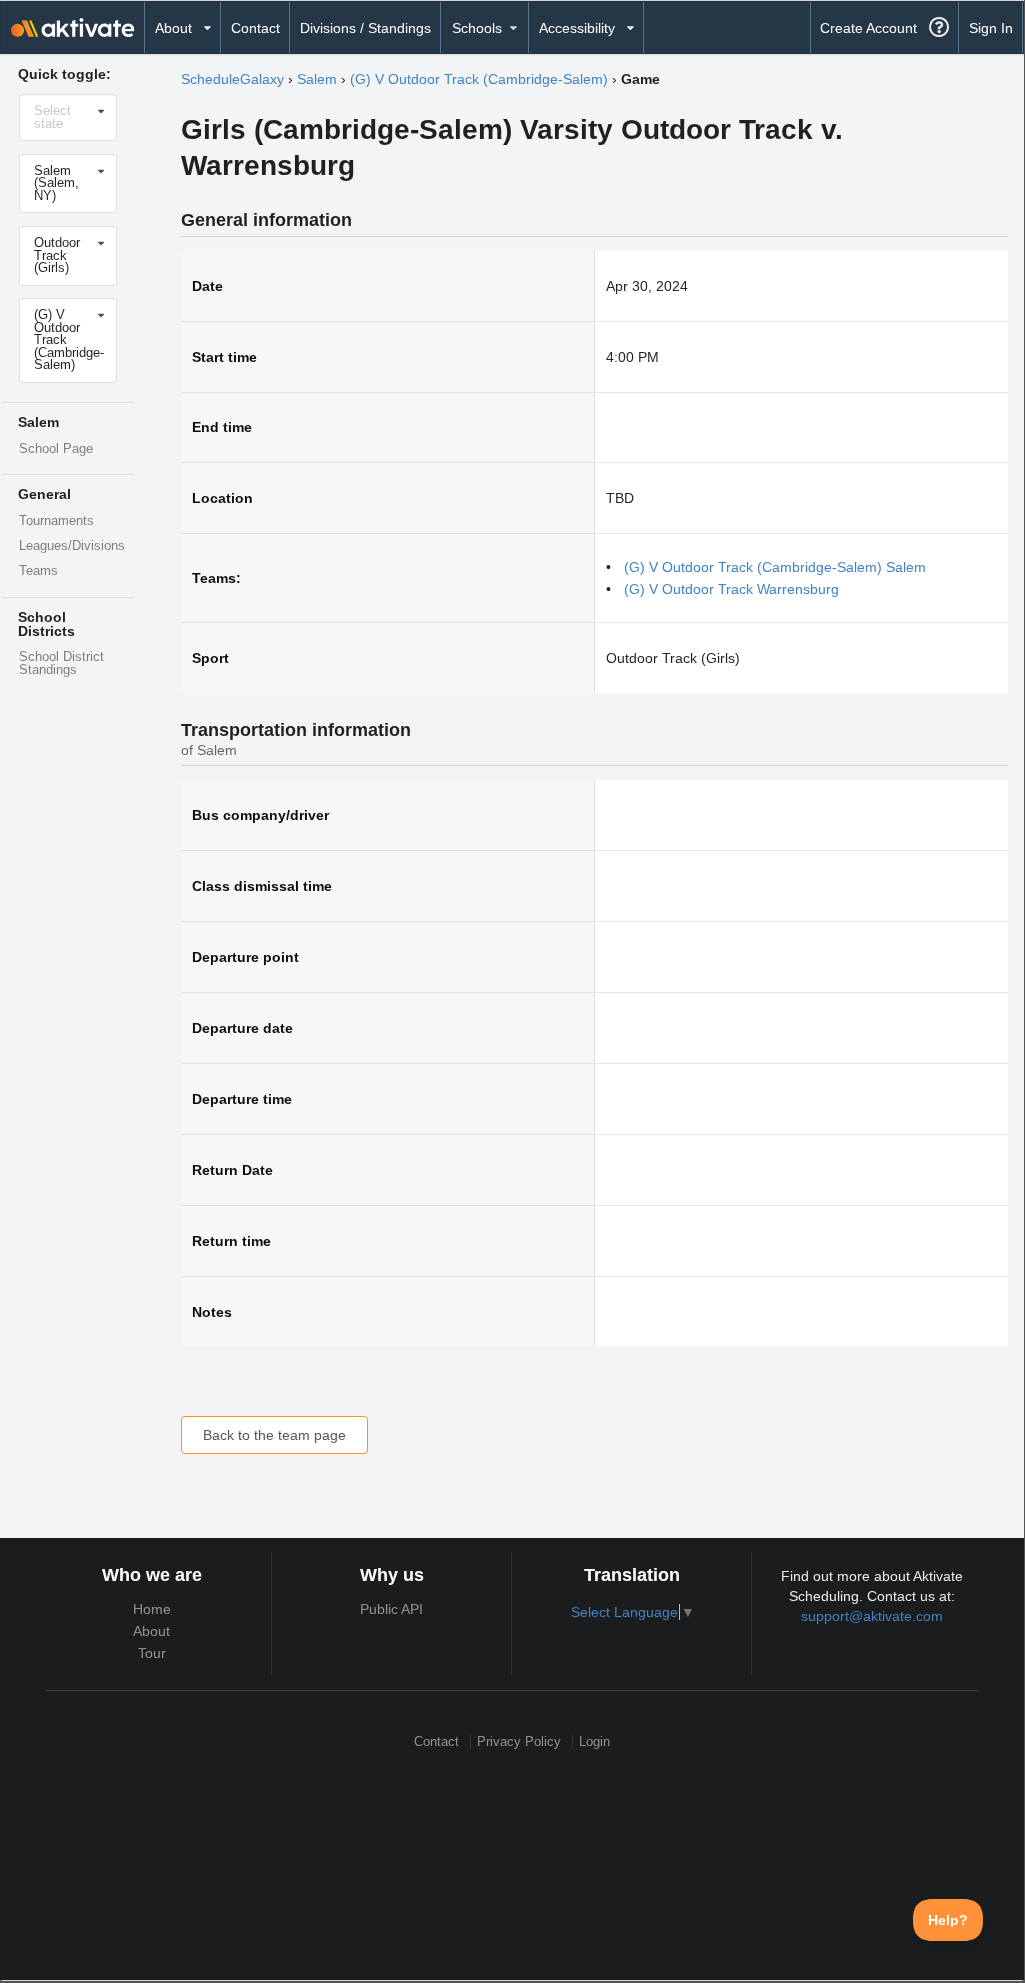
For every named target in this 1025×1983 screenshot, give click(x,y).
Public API (391, 1609)
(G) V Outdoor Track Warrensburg (731, 589)
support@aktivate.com (872, 1616)
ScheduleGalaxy (232, 79)
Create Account (868, 28)
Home (152, 1609)
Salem (317, 79)
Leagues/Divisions (72, 546)
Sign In (991, 28)
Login (594, 1741)
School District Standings (61, 663)
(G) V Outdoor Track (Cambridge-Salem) (479, 79)
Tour (152, 1653)
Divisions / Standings (365, 28)
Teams (38, 571)
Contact (255, 28)
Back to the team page (274, 1435)
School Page (56, 449)
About (151, 1631)
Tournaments (56, 521)
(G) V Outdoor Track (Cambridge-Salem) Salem (775, 567)
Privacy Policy (519, 1741)
